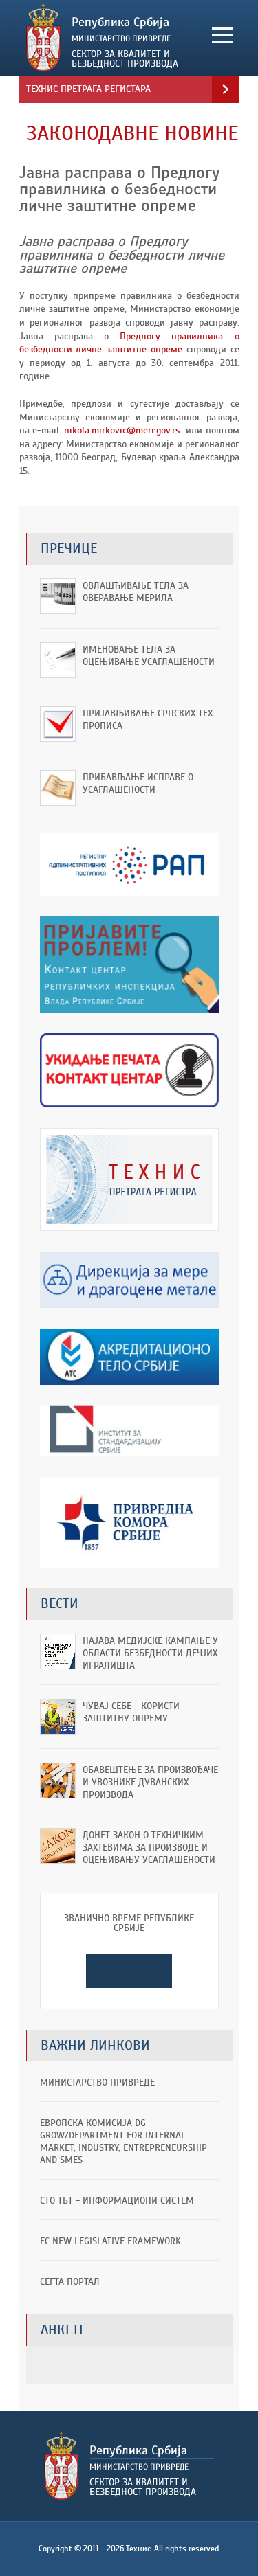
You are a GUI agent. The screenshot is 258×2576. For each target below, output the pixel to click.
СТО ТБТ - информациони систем (117, 2201)
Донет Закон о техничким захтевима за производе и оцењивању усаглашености (149, 1848)
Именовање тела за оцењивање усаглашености (149, 656)
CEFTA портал (70, 2282)
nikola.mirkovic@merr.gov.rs (122, 430)
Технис (111, 38)
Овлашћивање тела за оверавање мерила (136, 592)
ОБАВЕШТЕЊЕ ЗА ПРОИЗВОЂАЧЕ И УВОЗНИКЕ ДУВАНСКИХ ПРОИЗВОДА (150, 1782)
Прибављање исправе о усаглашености (138, 783)
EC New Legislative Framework (110, 2241)
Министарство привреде (97, 2082)
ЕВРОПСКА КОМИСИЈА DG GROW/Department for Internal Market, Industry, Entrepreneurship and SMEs (123, 2142)
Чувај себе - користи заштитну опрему (131, 1712)
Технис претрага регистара (88, 89)
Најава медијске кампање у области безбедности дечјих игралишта (150, 1653)
